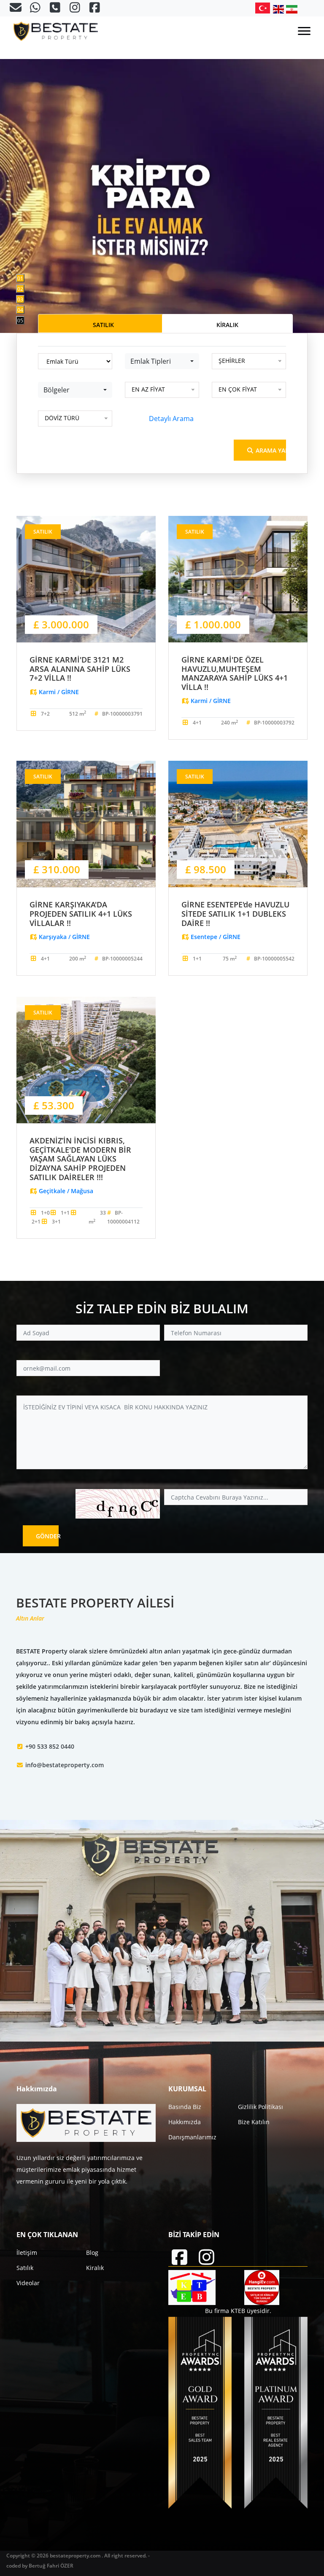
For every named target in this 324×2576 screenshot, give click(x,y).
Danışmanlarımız (192, 2137)
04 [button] (20, 310)
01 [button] (20, 278)
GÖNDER (47, 1536)
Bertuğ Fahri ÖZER (51, 2566)
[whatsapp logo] (36, 9)
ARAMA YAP (270, 450)
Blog (92, 2253)
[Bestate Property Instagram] (76, 9)
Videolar (28, 2283)
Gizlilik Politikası (261, 2107)
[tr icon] (264, 8)
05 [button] (20, 321)
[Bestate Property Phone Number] (56, 9)
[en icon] (280, 9)
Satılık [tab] (103, 325)
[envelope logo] (16, 9)
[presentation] (38, 166)
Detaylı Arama (171, 419)
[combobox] (162, 361)
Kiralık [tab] (227, 325)
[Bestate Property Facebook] (95, 9)
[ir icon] (292, 9)
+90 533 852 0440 (50, 1746)
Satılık (25, 2268)
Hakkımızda (185, 2122)
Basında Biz (185, 2107)
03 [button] (20, 299)
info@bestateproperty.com (65, 1765)
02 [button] (20, 289)
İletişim (27, 2253)
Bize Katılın (254, 2122)
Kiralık (95, 2268)
